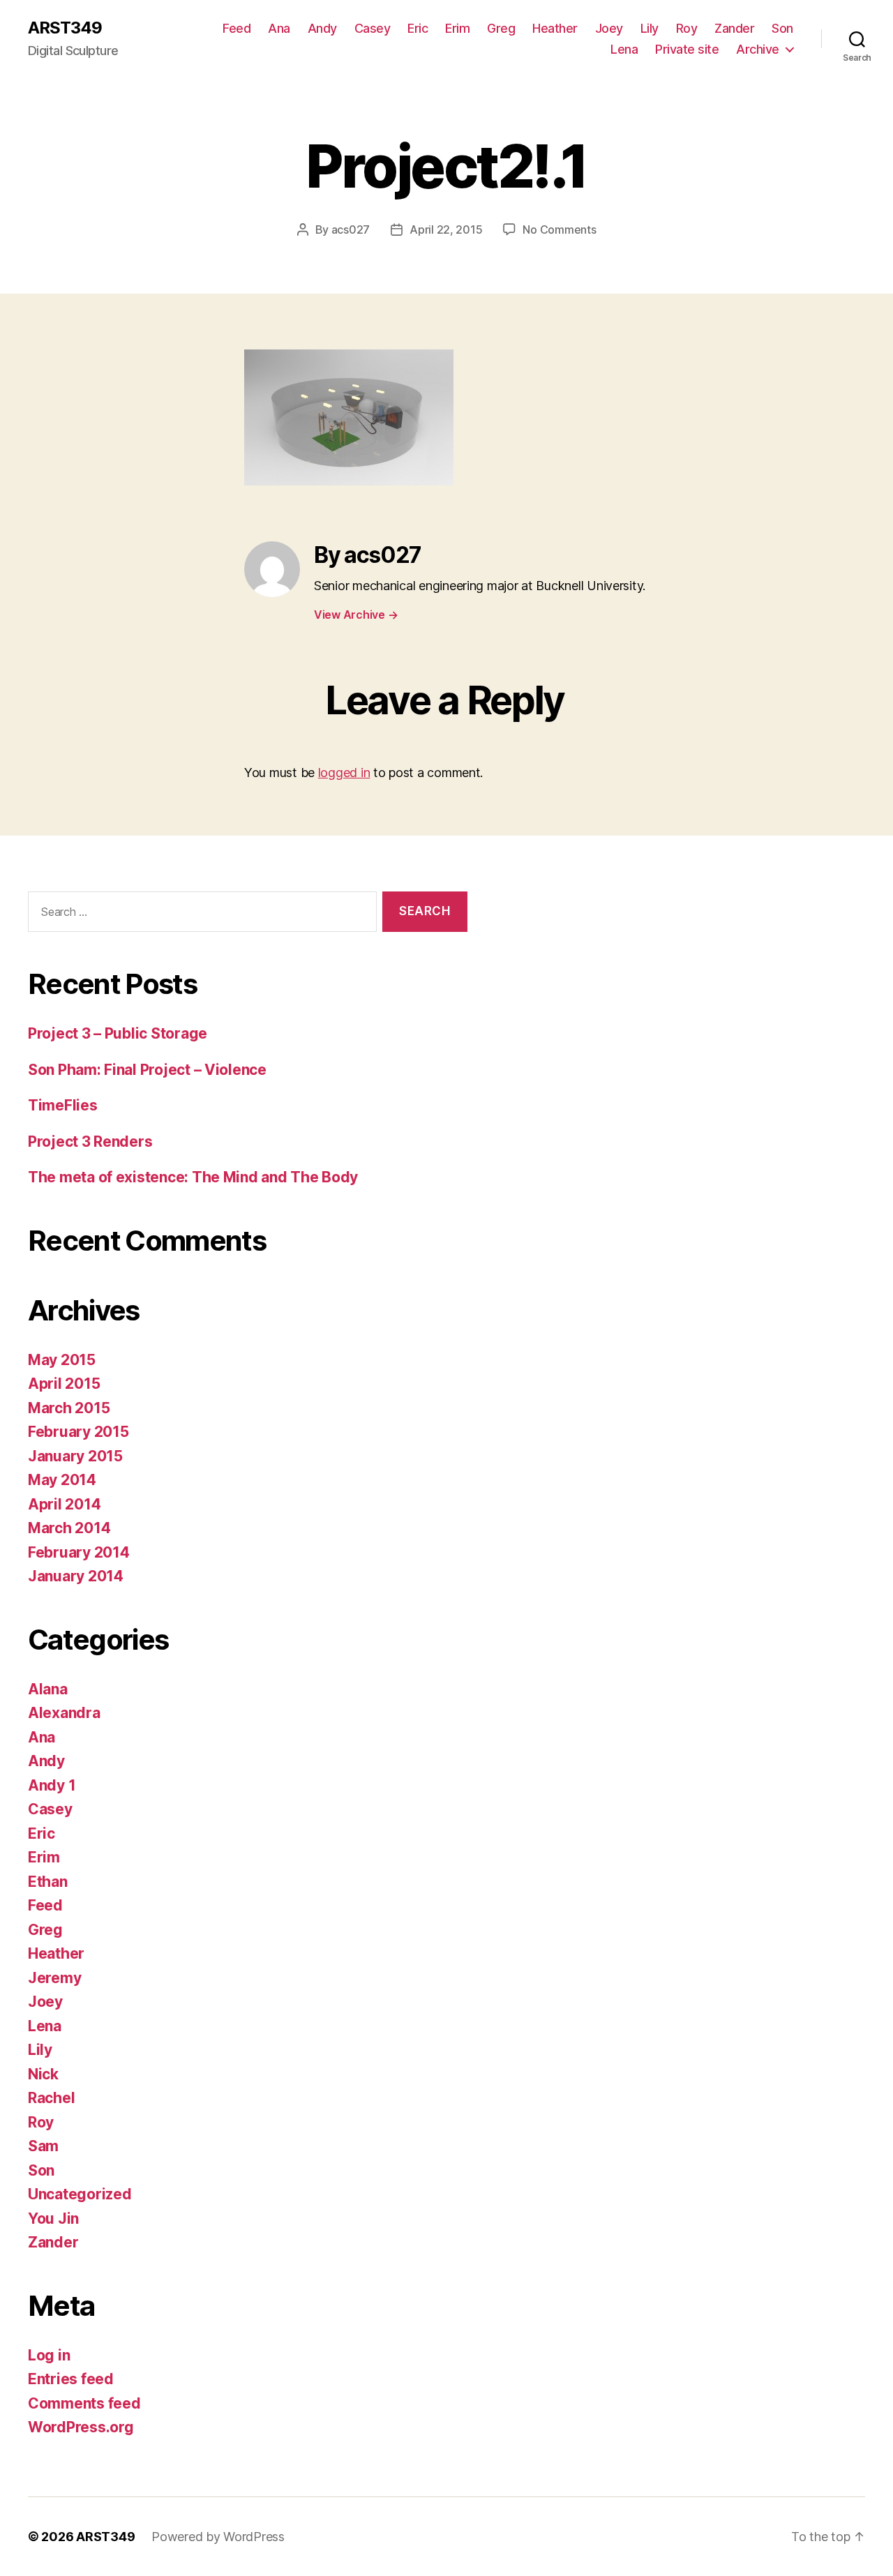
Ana (279, 28)
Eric (418, 28)
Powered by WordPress (218, 2537)
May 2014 (62, 1480)
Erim (457, 28)
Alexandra (64, 1713)
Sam (43, 2146)
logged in (344, 773)
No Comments (559, 229)
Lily (650, 28)
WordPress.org (81, 2427)
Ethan (48, 1882)
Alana (48, 1689)
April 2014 (64, 1504)
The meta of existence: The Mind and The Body (193, 1177)
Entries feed (71, 2379)
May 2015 (62, 1360)
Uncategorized (80, 2194)
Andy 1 (52, 1785)
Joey (609, 28)
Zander (734, 28)
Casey (373, 28)
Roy (687, 28)
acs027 (351, 229)
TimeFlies (63, 1105)
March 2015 (69, 1408)
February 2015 (78, 1432)
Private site (687, 49)
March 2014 (69, 1528)
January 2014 (76, 1576)
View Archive (356, 615)
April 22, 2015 (446, 229)
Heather (555, 28)
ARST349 (65, 28)
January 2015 (75, 1456)
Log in (49, 2355)
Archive (758, 49)
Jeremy (54, 1978)
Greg (501, 28)
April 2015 (64, 1384)
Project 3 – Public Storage (118, 1033)
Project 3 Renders (90, 1142)
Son (782, 28)
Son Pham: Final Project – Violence (147, 1070)
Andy (322, 28)
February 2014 (79, 1552)
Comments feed (84, 2403)
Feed (237, 28)
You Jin (53, 2219)
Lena (624, 49)
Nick (43, 2074)
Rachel (51, 2098)
